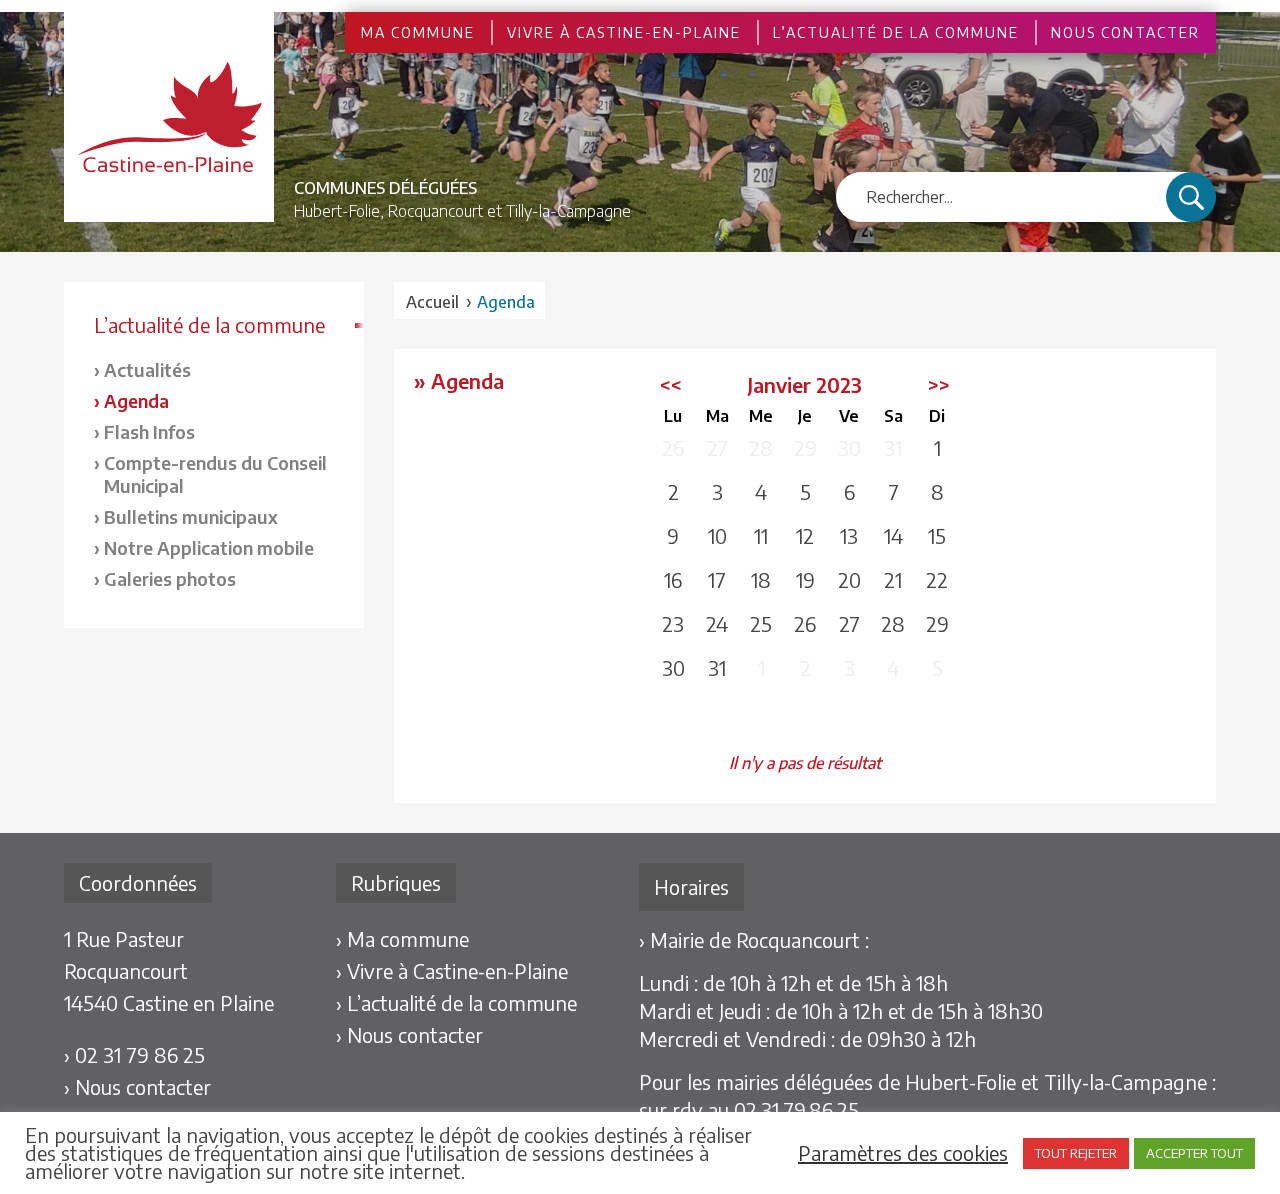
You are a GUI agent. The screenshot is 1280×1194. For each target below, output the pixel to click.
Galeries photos (170, 578)
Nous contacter (1125, 32)
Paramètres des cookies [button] (903, 1153)
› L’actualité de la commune (456, 1002)
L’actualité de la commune (896, 32)
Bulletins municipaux (191, 516)
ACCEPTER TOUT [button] (1194, 1153)
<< (671, 384)
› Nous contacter (137, 1086)
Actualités (147, 369)
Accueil (432, 302)
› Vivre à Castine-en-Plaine (452, 970)
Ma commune (418, 32)
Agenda (136, 400)
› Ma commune (402, 938)
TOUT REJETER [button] (1076, 1153)
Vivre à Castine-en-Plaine (624, 32)
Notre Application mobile (209, 547)
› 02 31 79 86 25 (134, 1054)
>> (939, 384)
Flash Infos (149, 431)
